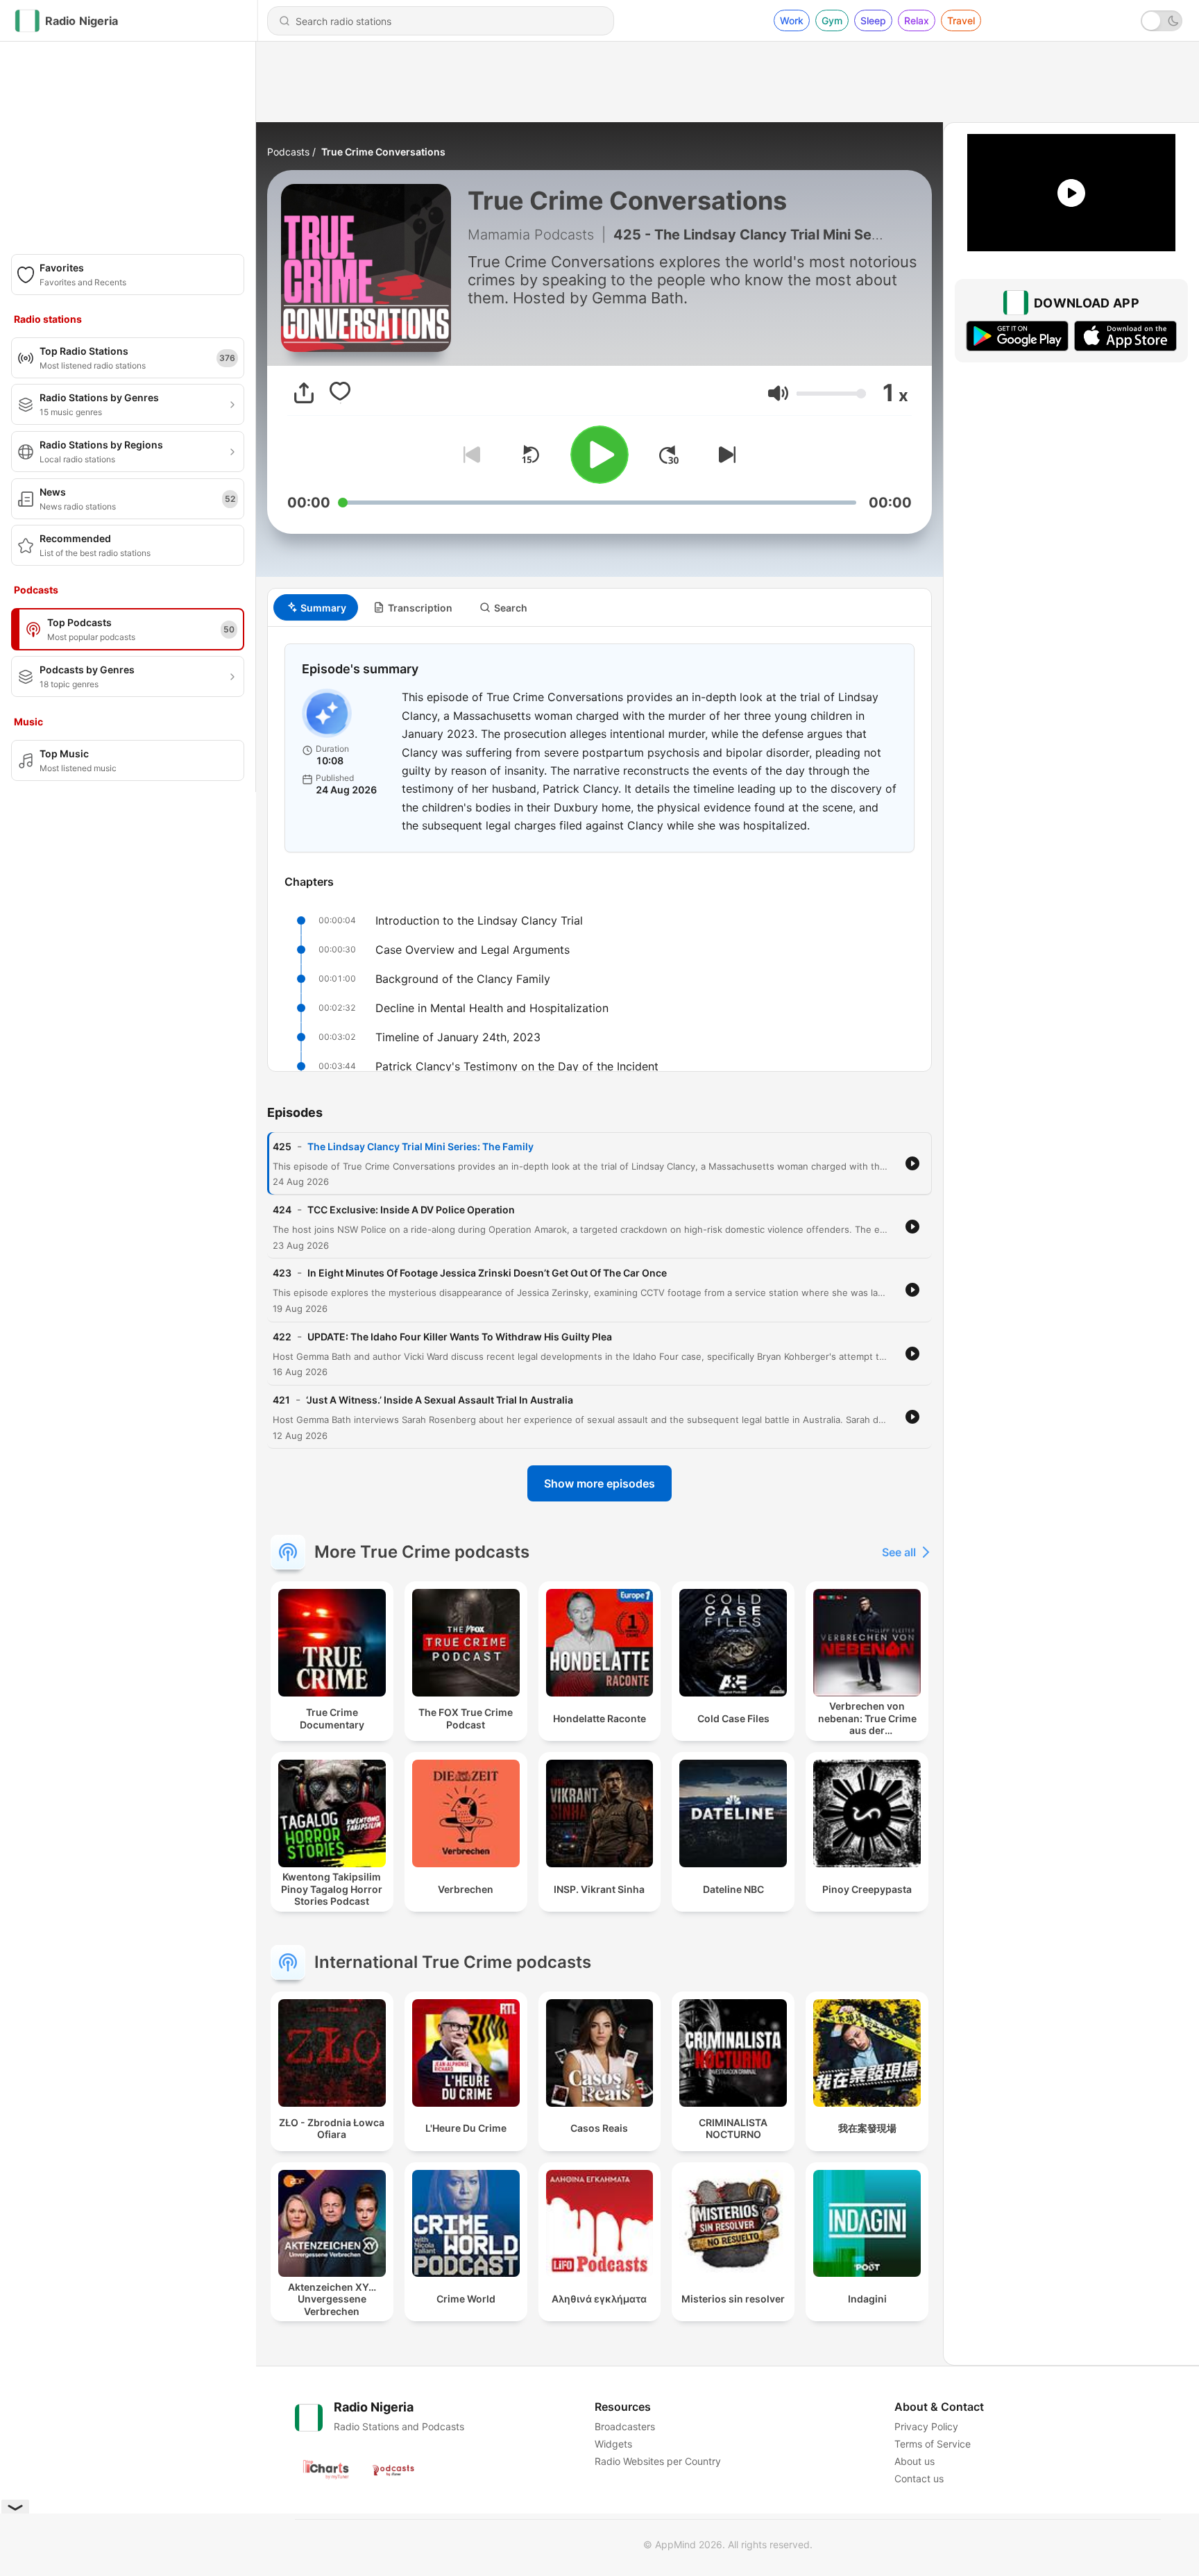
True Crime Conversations (383, 152)
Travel (961, 20)
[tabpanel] (599, 849)
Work (792, 20)
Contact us (919, 2478)
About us (915, 2461)
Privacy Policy (926, 2426)
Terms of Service (933, 2444)
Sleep (873, 20)
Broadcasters (625, 2426)
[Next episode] (724, 455)
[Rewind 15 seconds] (530, 455)
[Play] (599, 455)
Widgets (613, 2444)
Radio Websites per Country (658, 2461)
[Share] (304, 393)
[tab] (316, 607)
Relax (917, 20)
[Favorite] (340, 393)
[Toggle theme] (1162, 21)
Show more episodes (599, 1483)
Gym (832, 20)
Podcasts (288, 152)
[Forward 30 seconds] (669, 455)
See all (899, 1552)
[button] (778, 393)
